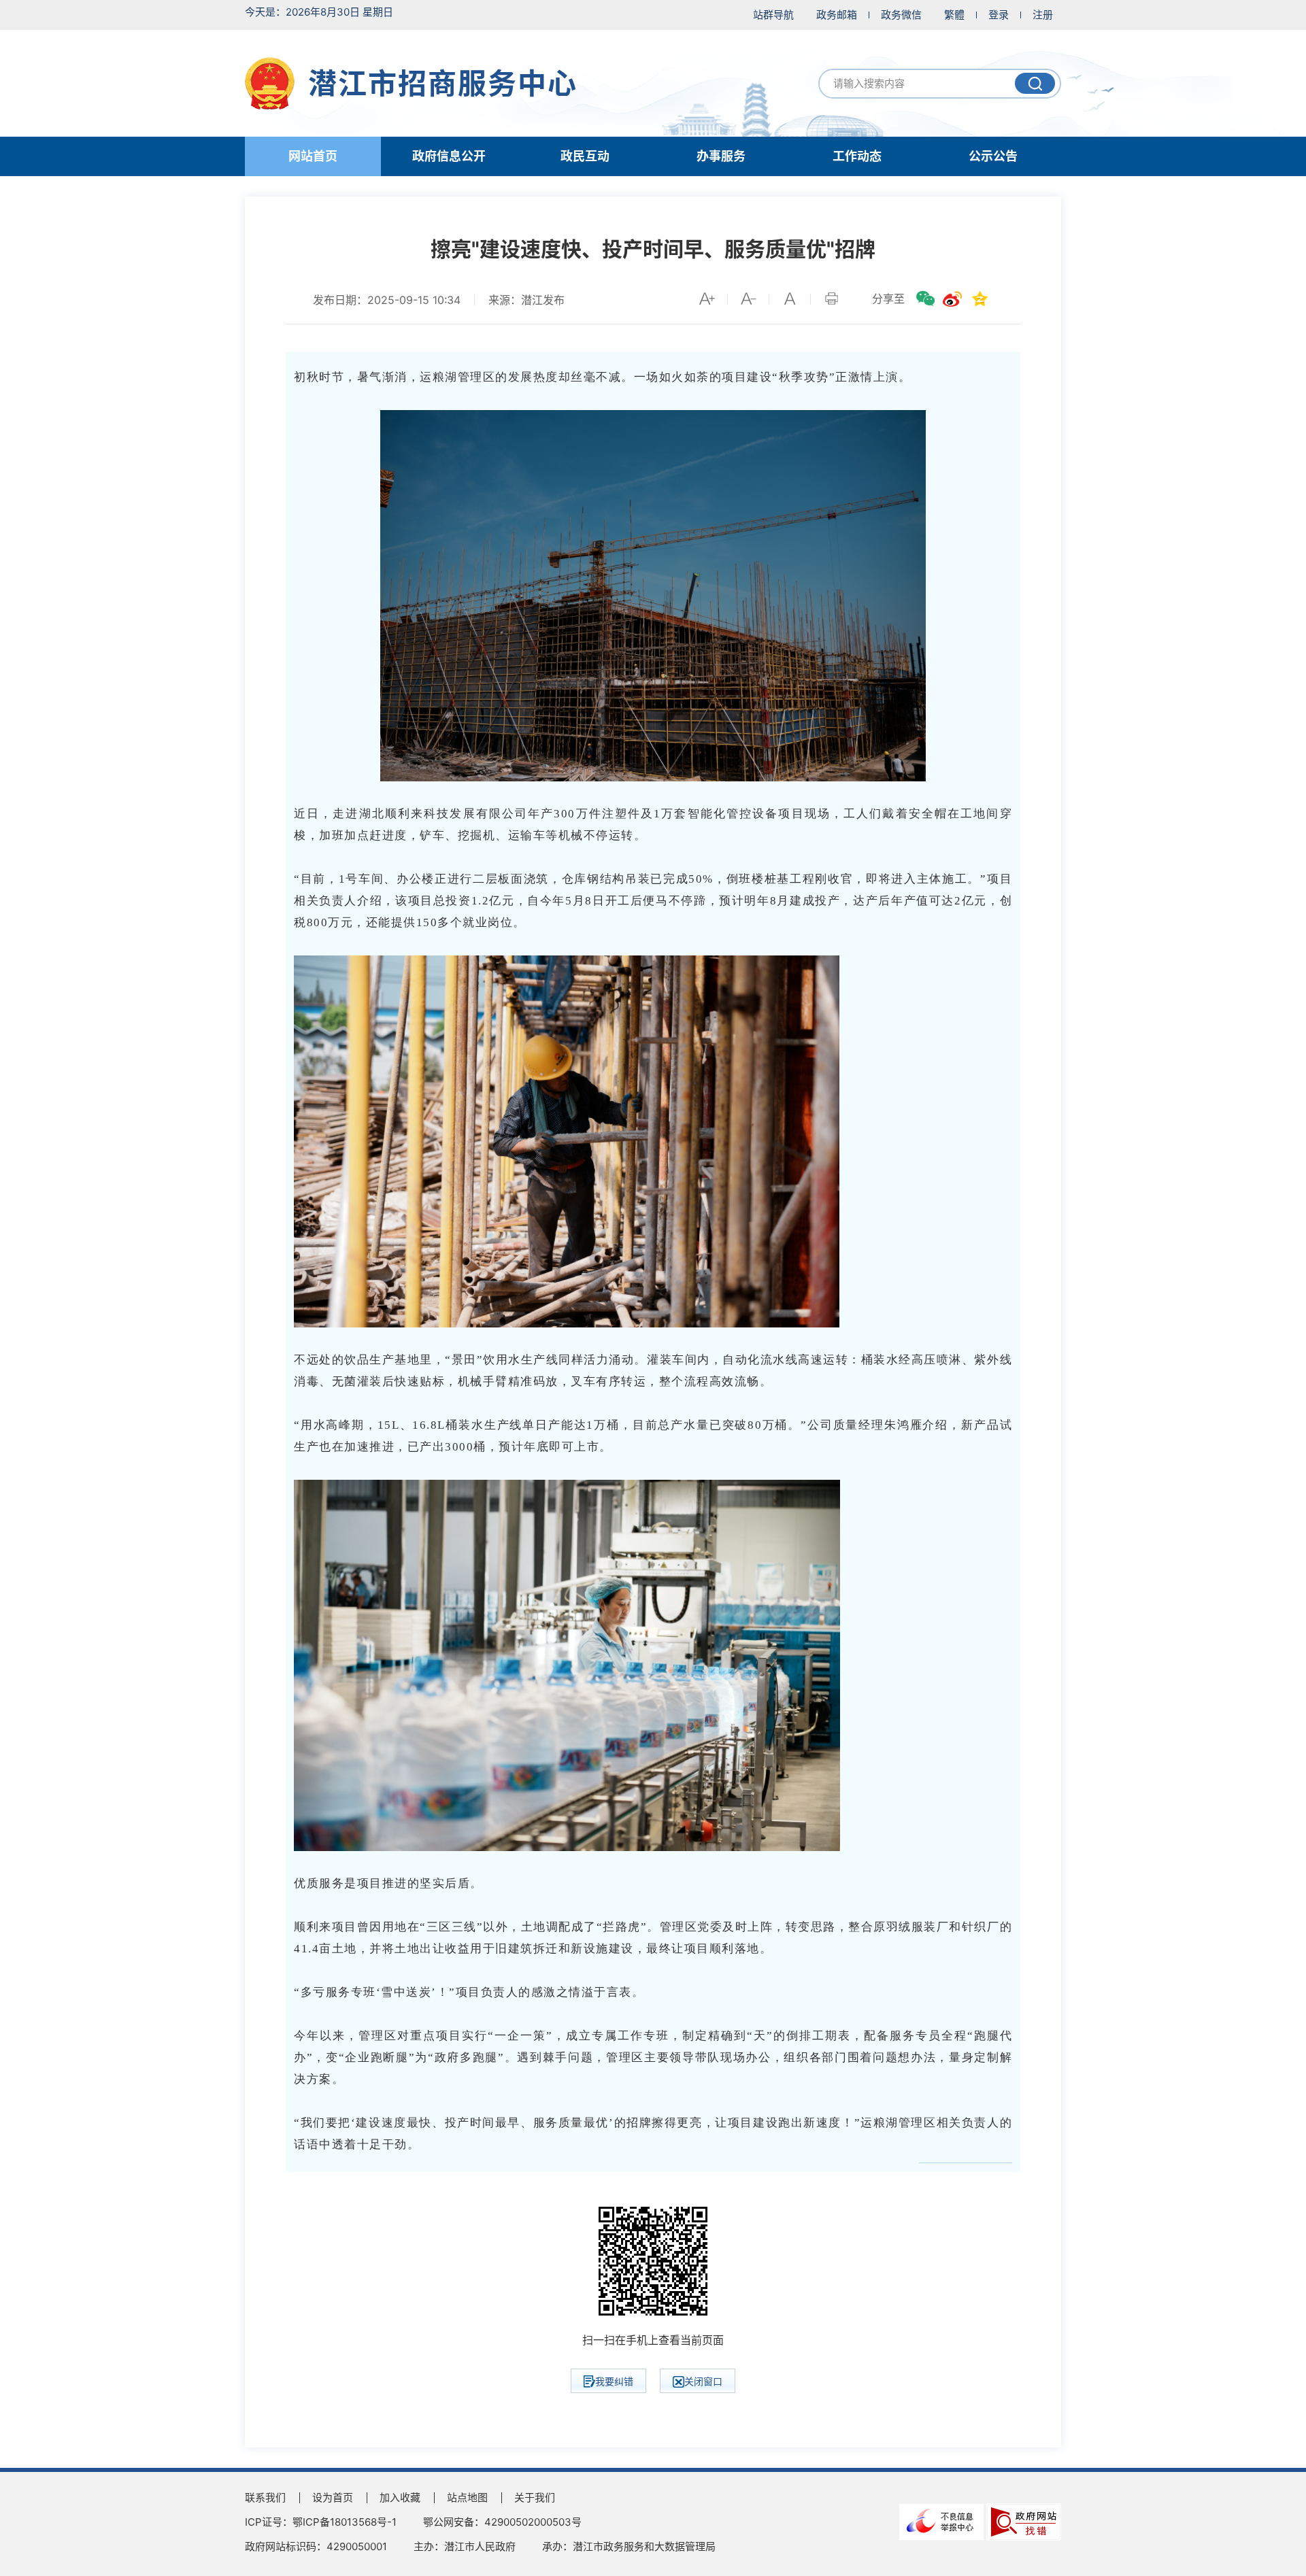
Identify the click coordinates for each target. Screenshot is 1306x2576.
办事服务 (721, 156)
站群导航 (773, 15)
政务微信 (901, 15)
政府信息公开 (449, 156)
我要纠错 (614, 2381)
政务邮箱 (837, 15)
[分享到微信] (925, 299)
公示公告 (993, 156)
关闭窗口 (703, 2381)
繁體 (954, 15)
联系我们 (265, 2497)
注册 (1043, 15)
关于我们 (535, 2497)
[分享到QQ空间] (979, 299)
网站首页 (313, 156)
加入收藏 (400, 2497)
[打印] (831, 299)
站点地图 (467, 2497)
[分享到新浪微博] (952, 299)
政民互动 (585, 156)
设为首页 (333, 2497)
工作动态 (857, 156)
